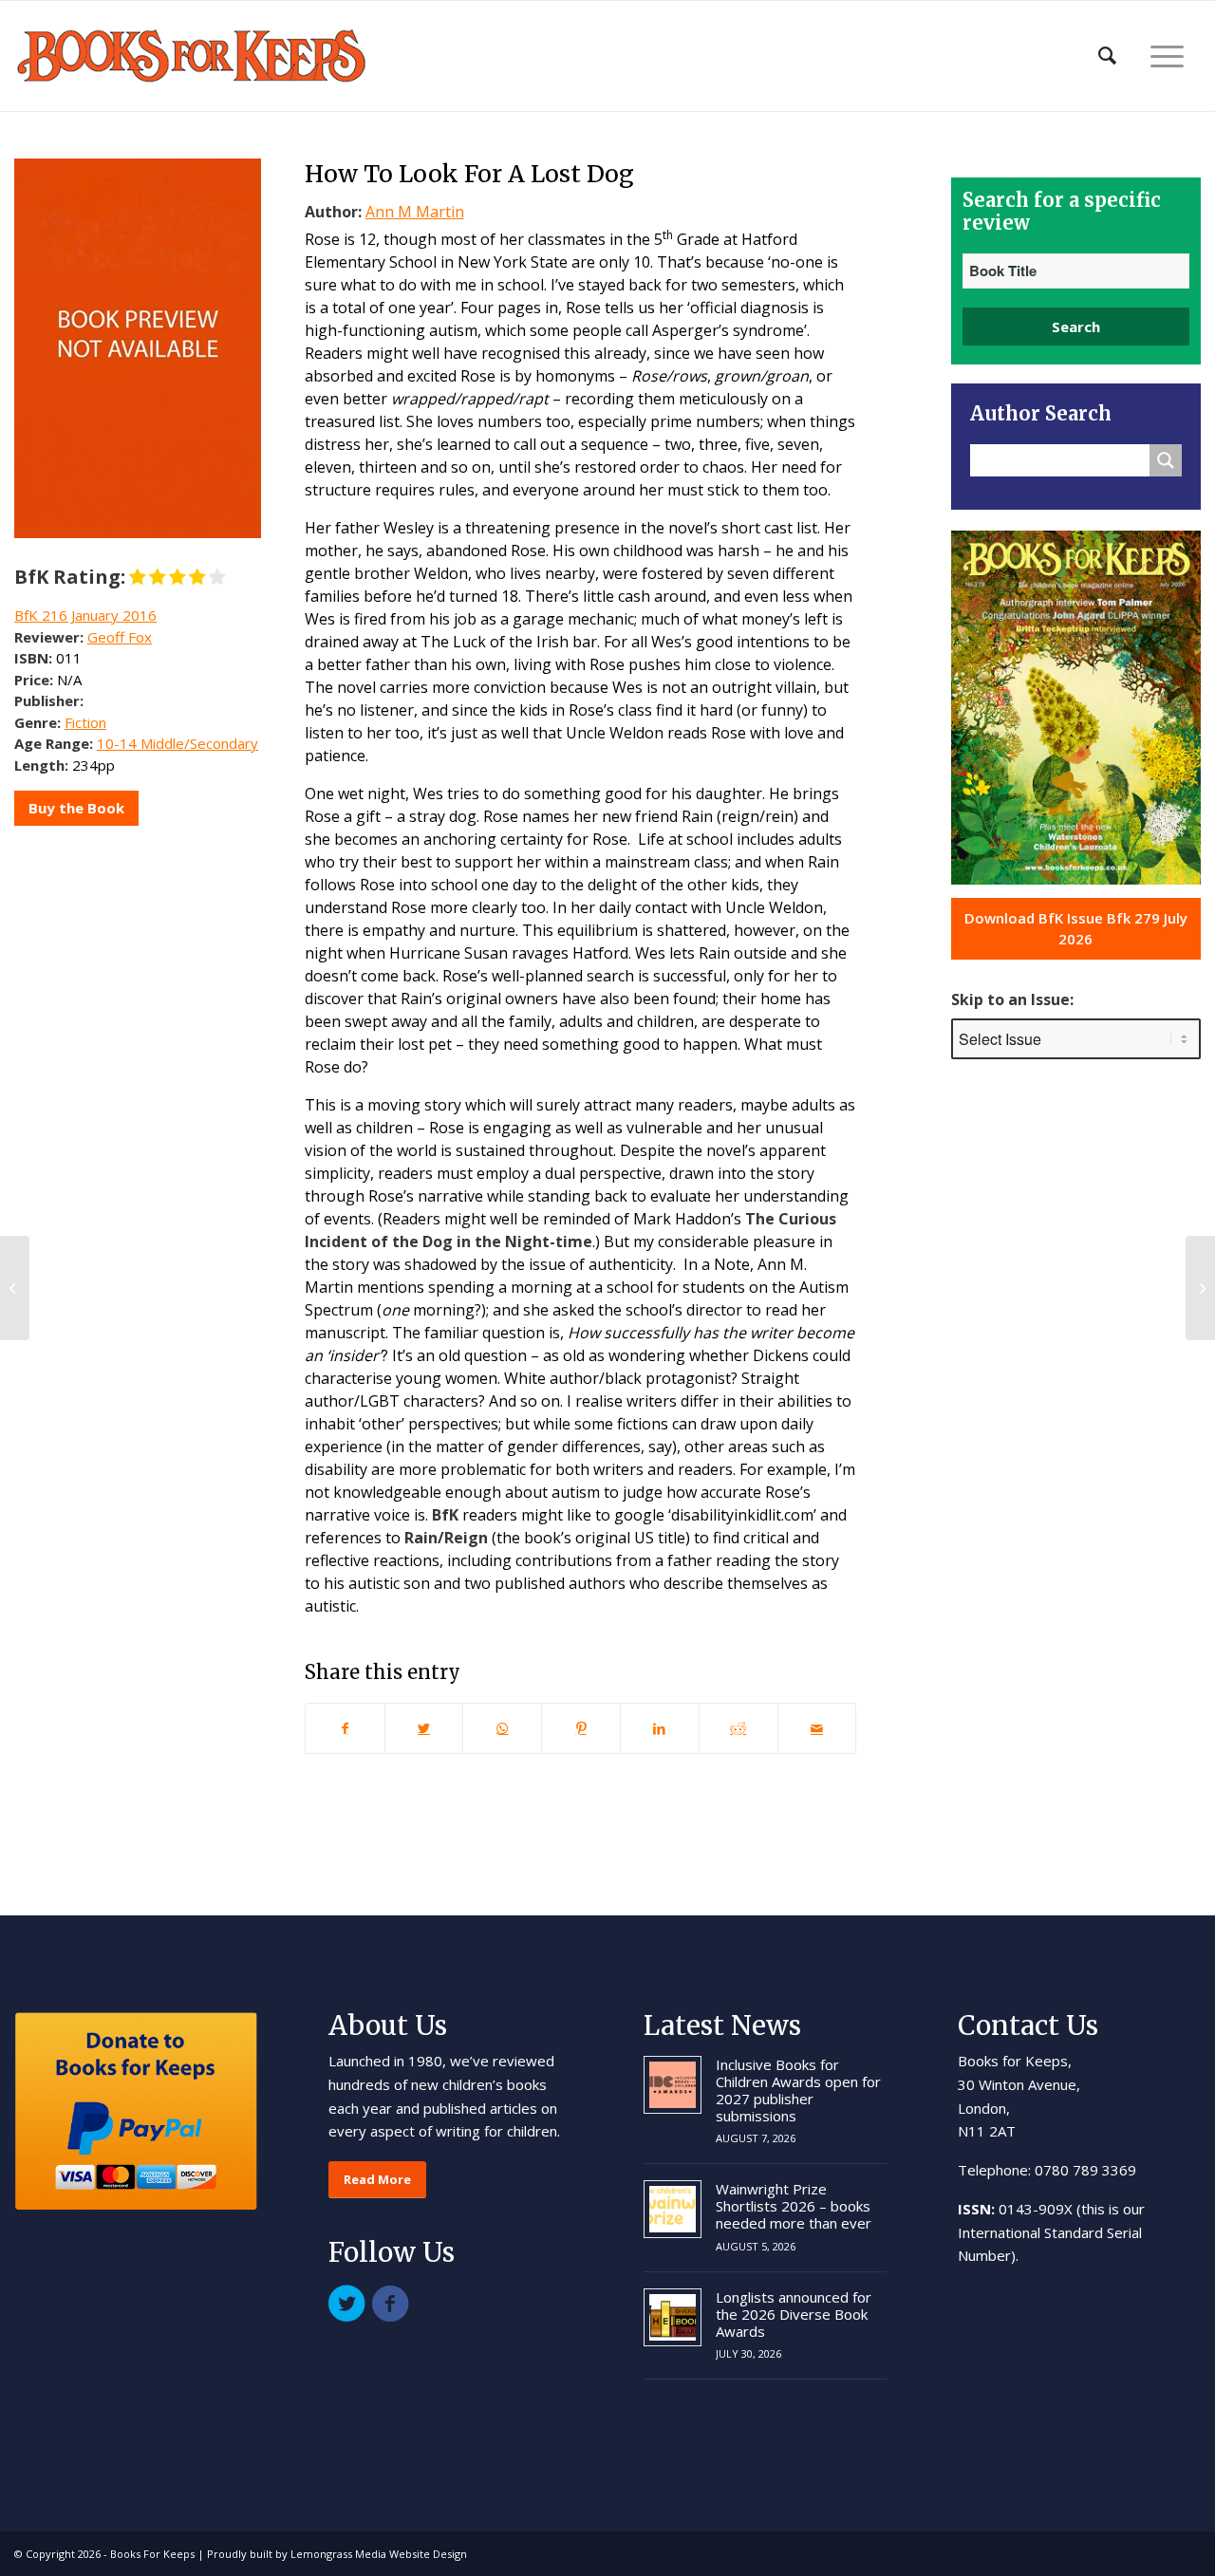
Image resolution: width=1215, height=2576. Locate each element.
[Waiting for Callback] (15, 1288)
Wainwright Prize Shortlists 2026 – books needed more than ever (794, 2206)
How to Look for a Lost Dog (469, 174)
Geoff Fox (120, 637)
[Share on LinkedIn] (660, 1728)
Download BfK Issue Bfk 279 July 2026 (1076, 929)
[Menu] (1167, 56)
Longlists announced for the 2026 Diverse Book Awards (794, 2314)
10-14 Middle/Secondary (178, 743)
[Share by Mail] (817, 1728)
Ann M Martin (415, 212)
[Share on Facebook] (345, 1728)
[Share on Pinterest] (581, 1728)
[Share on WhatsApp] (502, 1728)
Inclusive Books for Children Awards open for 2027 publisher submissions (798, 2090)
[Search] (1107, 56)
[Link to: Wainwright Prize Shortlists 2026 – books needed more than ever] (673, 2209)
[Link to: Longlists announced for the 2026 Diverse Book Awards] (673, 2317)
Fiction (85, 722)
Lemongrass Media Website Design (379, 2554)
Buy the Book (76, 808)
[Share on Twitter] (424, 1728)
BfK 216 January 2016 (85, 615)
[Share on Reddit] (738, 1728)
